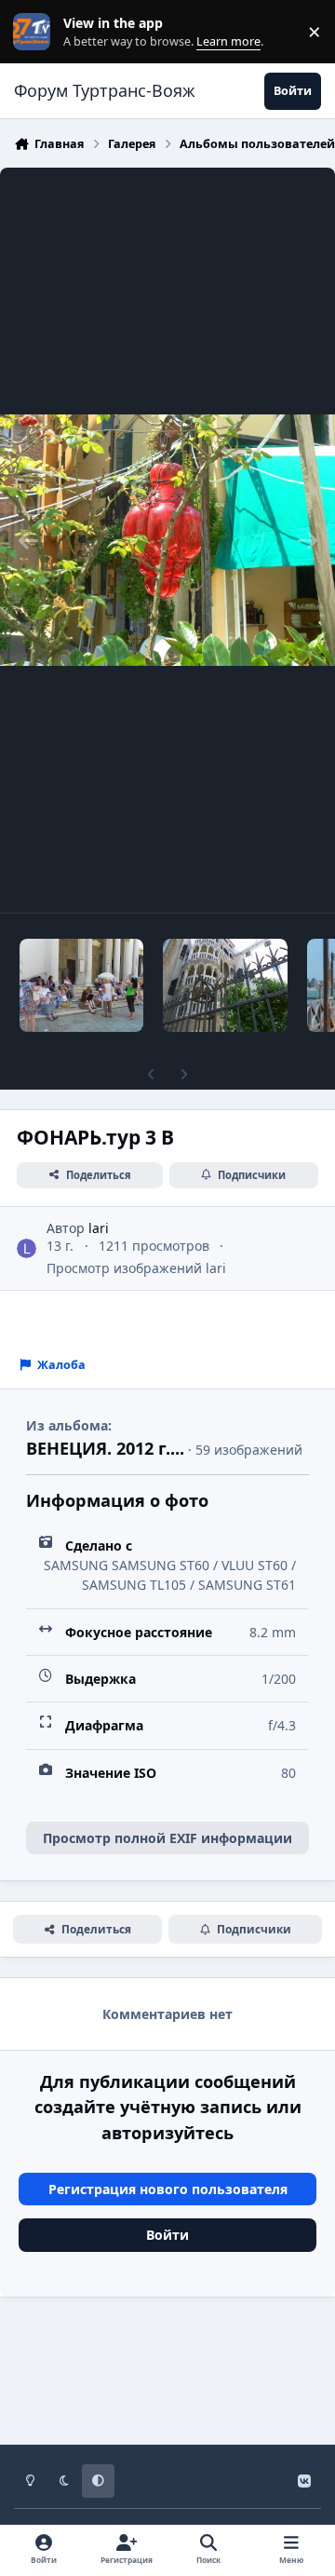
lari (99, 1228)
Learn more (36, 32)
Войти (167, 2235)
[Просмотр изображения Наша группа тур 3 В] (81, 985)
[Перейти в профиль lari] (27, 1248)
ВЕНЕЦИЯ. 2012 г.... (105, 1448)
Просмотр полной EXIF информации (167, 1838)
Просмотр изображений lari (136, 1268)
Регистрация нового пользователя (168, 2189)
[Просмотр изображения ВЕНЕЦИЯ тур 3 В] (225, 985)
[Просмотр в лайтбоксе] (167, 540)
